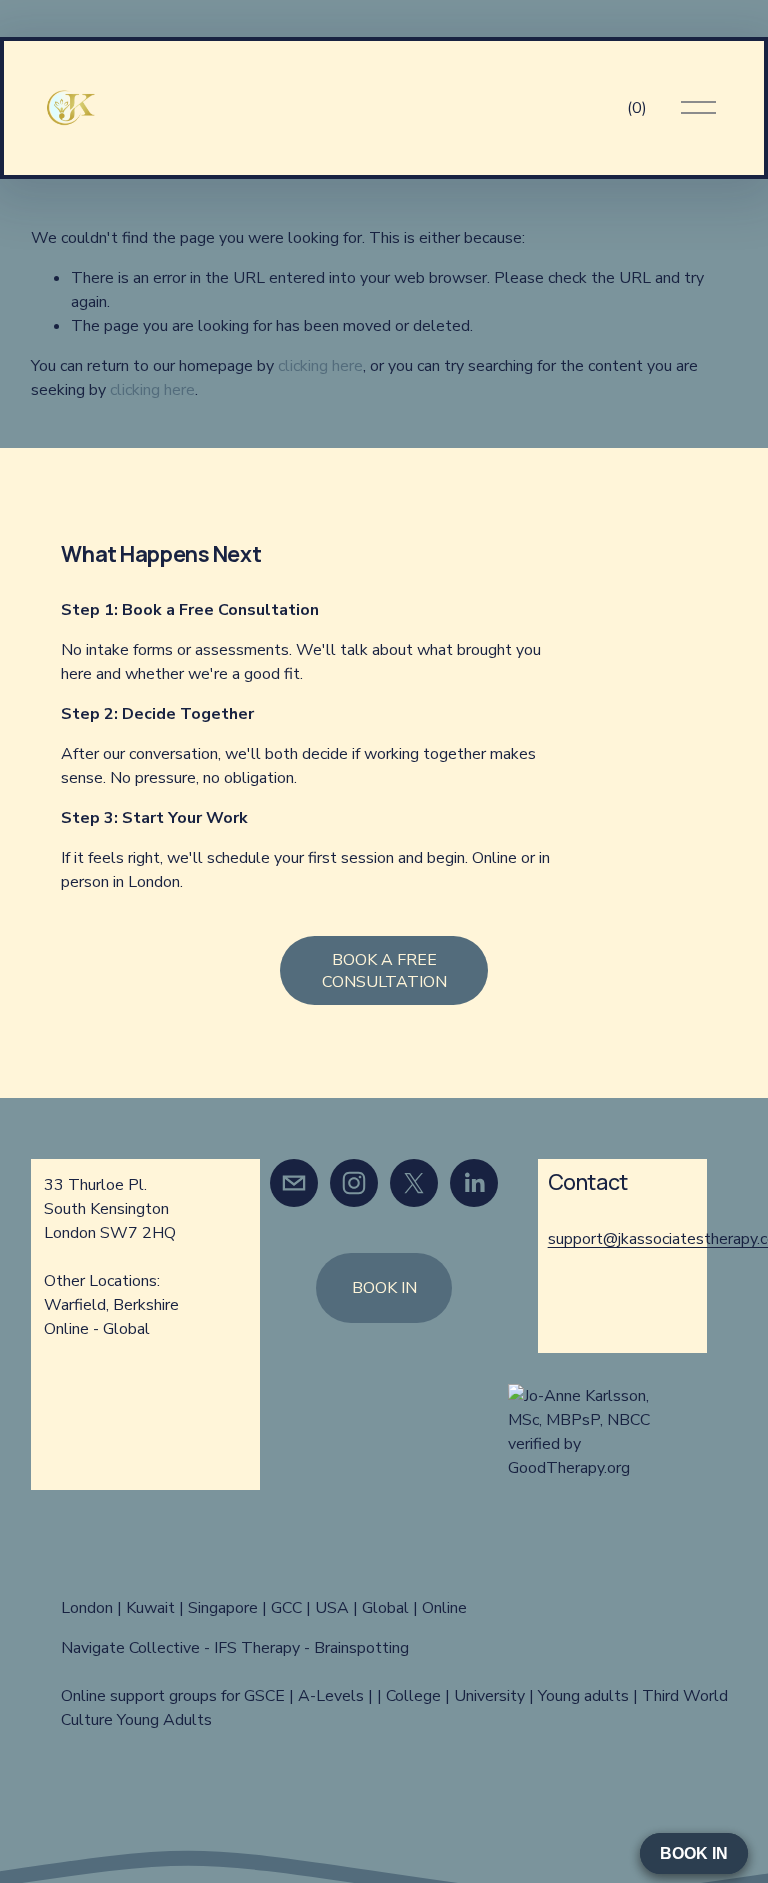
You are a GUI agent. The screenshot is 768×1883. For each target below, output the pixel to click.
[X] (414, 1183)
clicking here (320, 366)
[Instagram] (354, 1183)
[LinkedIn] (474, 1183)
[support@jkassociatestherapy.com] (294, 1183)
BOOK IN (384, 1288)
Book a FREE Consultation (384, 971)
